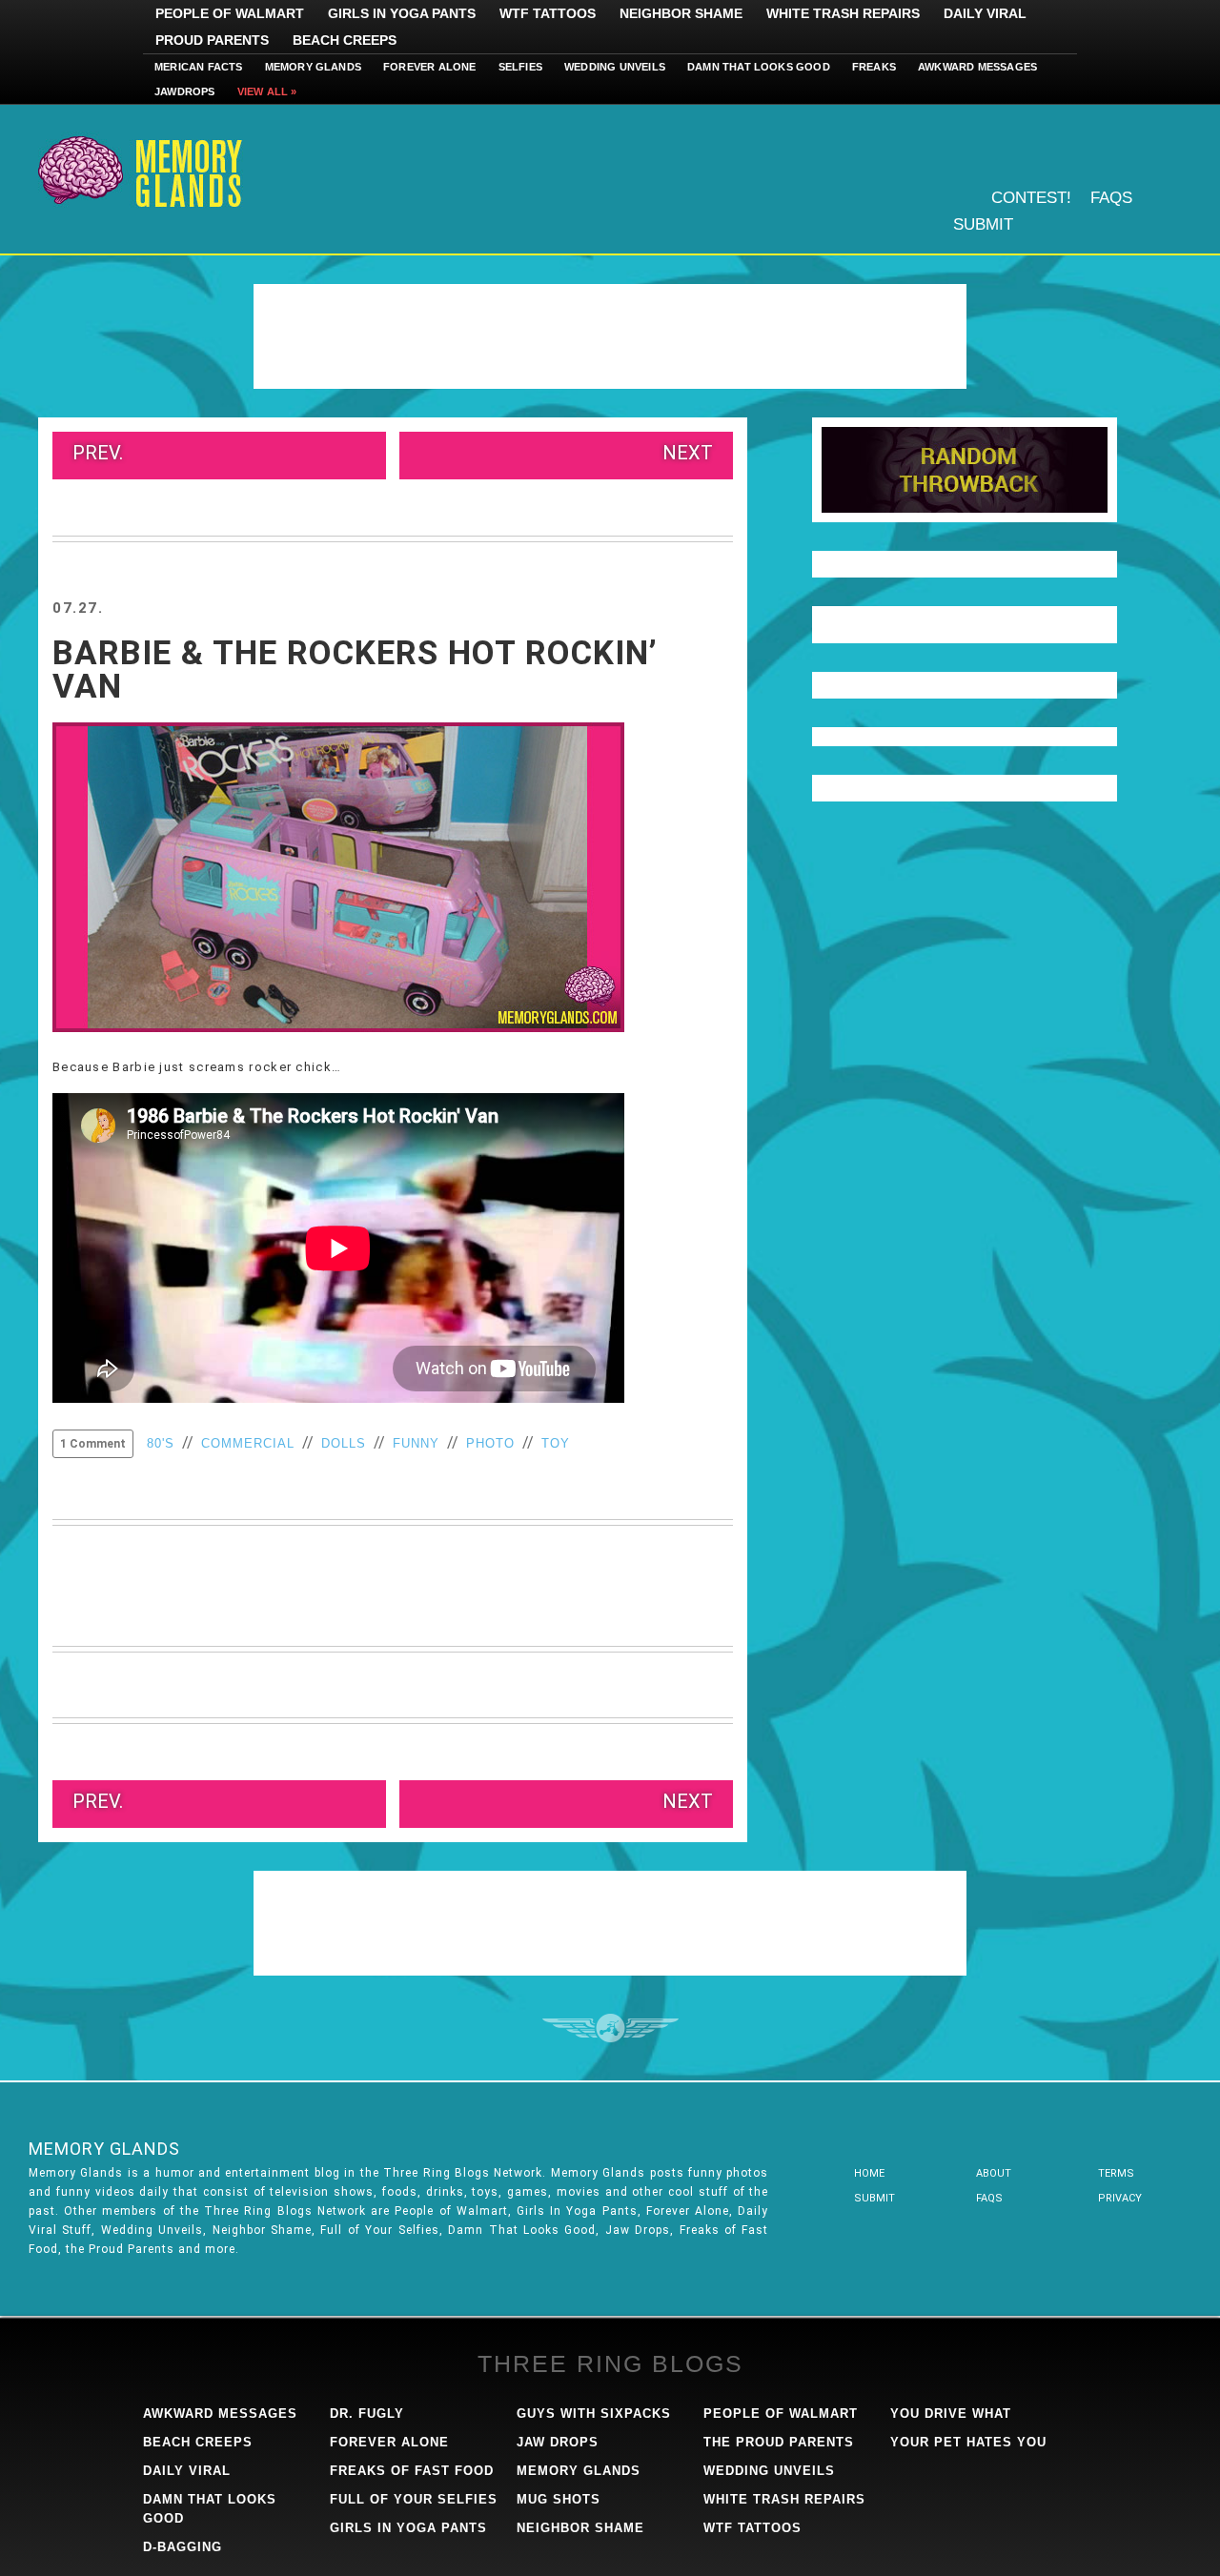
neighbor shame (580, 2528)
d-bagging (183, 2547)
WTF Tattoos (548, 13)
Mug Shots (559, 2499)
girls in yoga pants (408, 2528)
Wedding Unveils (615, 67)
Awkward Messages (977, 67)
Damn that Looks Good (759, 67)
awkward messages (220, 2414)
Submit (983, 224)
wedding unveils (769, 2471)
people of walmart (781, 2414)
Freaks (874, 67)
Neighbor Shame (681, 13)
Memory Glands (314, 67)
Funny (416, 1443)
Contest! (1031, 198)
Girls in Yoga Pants (402, 13)
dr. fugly (367, 2414)
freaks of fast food (412, 2471)
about (994, 2173)
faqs (989, 2198)
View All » (267, 91)
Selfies (520, 67)
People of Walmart (230, 13)
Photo (490, 1443)
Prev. (98, 453)
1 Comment (93, 1444)
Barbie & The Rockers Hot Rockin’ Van (355, 670)
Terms (1116, 2173)
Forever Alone (430, 67)
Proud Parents (212, 40)
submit (874, 2198)
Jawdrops (185, 91)
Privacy (1120, 2198)
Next (688, 453)
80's (161, 1443)
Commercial (248, 1443)
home (869, 2173)
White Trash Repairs (843, 13)
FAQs (1111, 198)
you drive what (951, 2414)
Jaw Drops (558, 2442)
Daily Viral (985, 13)
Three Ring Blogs (610, 2363)
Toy (556, 1443)
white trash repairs (784, 2499)
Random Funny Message (965, 470)
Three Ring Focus (610, 2028)
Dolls (344, 1443)
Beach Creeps (345, 40)
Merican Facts (199, 67)
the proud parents (779, 2442)
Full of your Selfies (414, 2499)
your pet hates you (968, 2442)
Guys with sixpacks (594, 2414)
